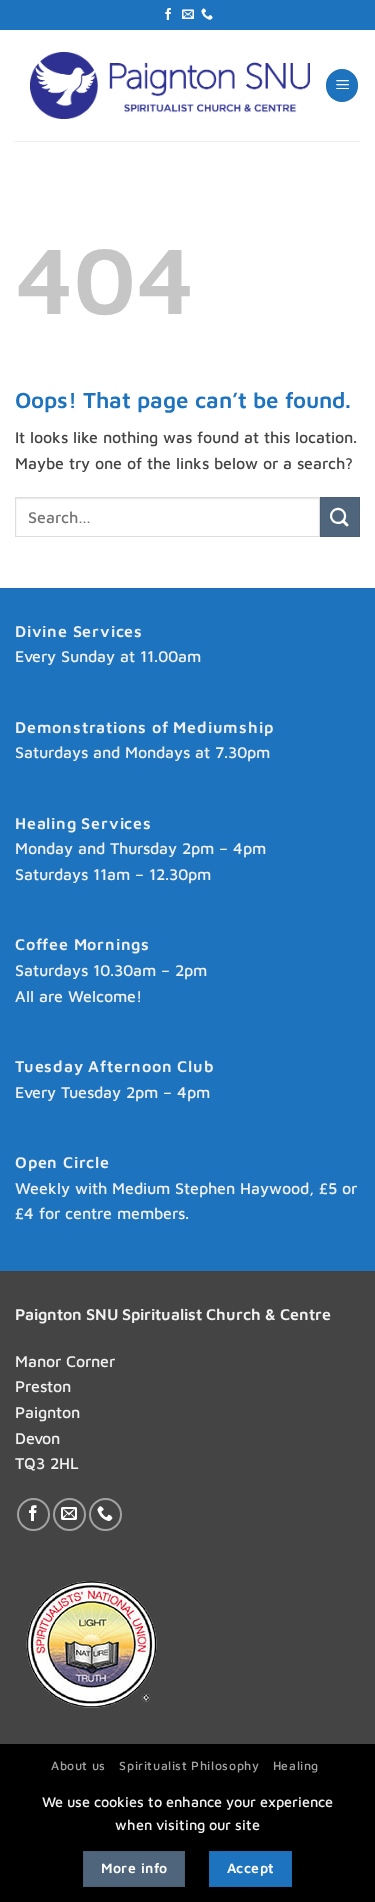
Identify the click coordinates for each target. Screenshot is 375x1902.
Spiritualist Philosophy (189, 1765)
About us (78, 1765)
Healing (296, 1765)
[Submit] (340, 516)
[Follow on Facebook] (168, 15)
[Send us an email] (188, 15)
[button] (342, 85)
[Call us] (207, 15)
